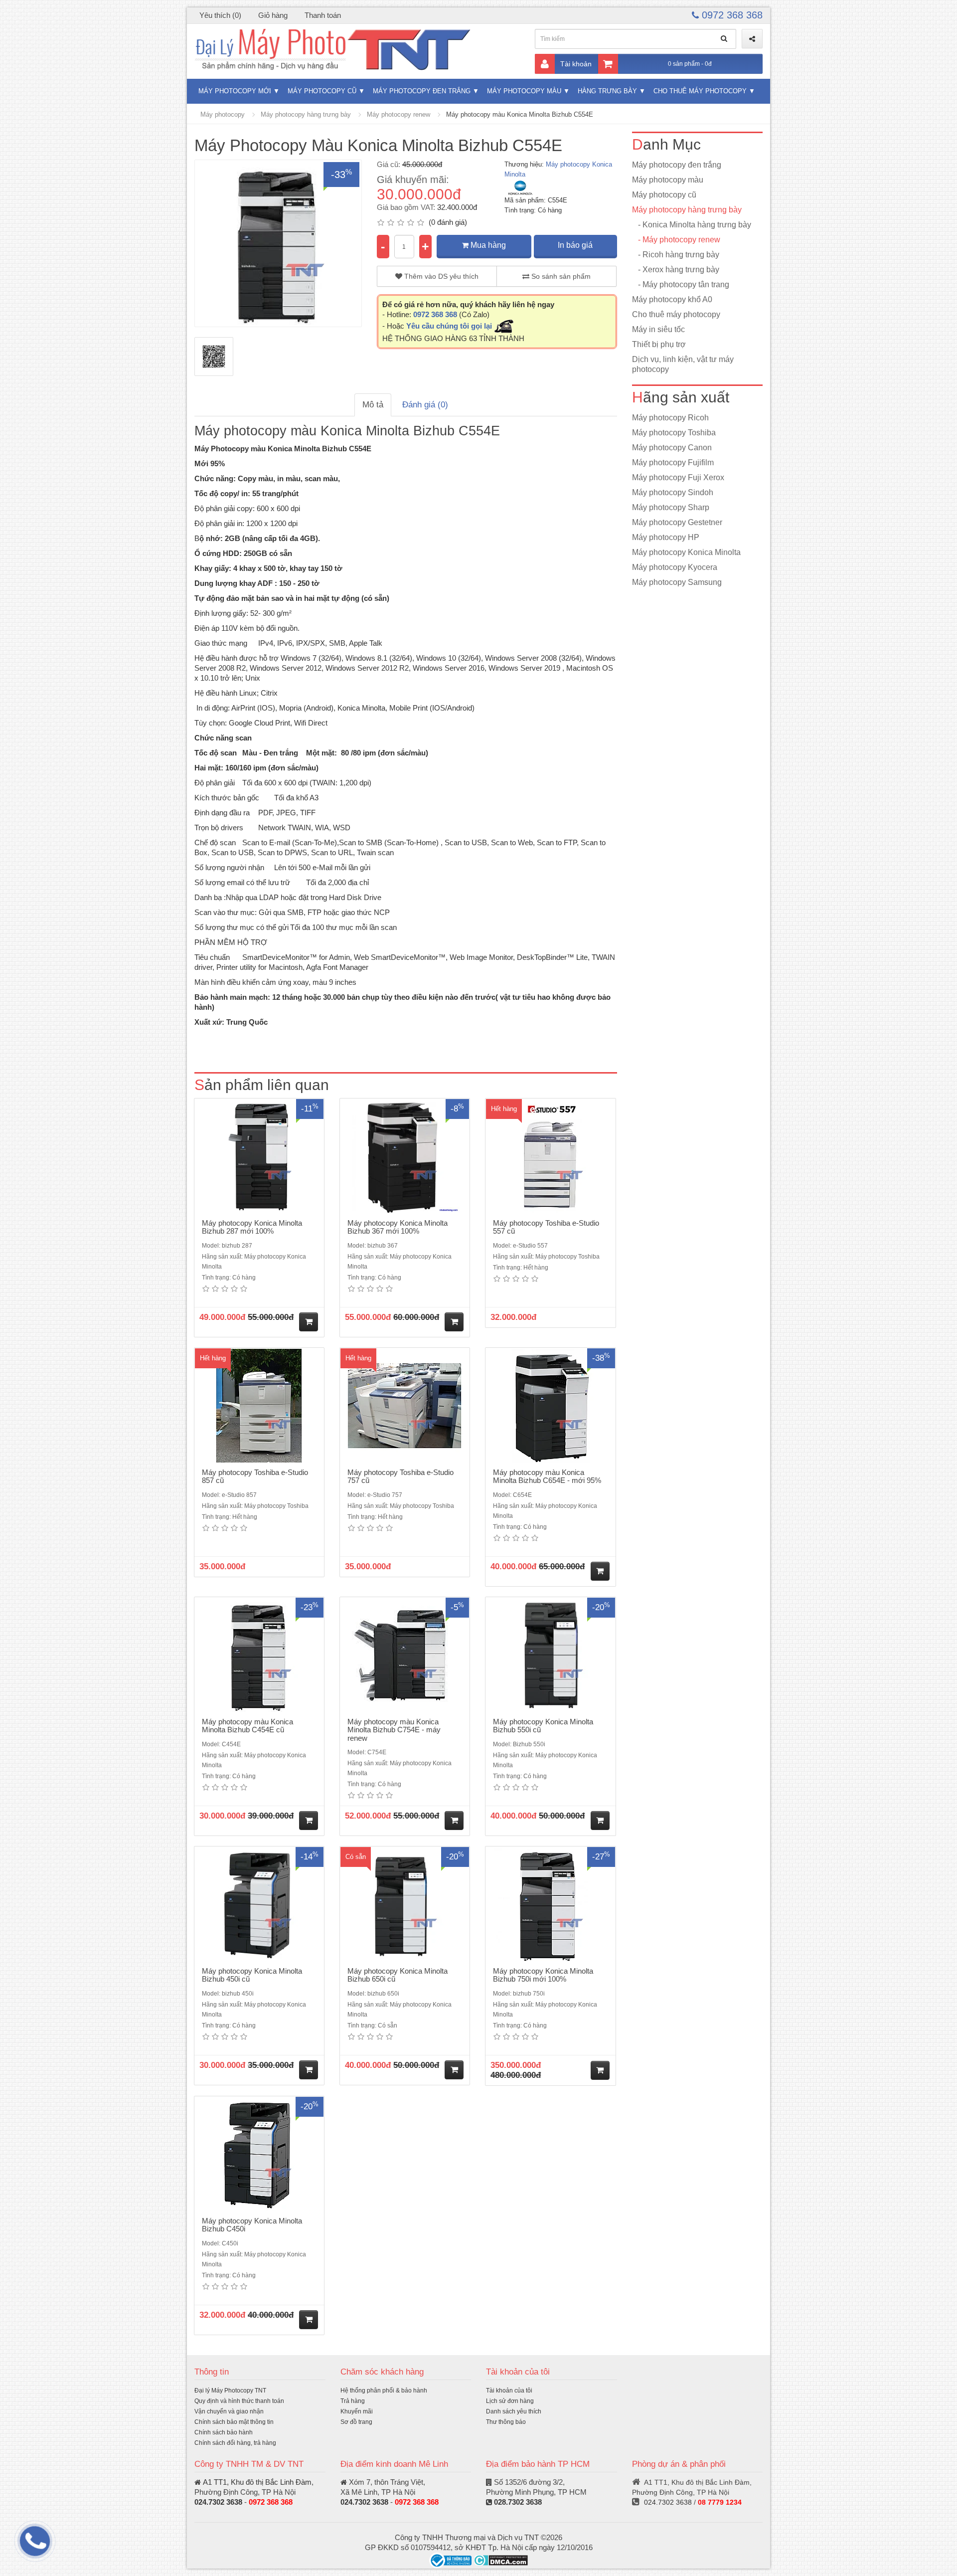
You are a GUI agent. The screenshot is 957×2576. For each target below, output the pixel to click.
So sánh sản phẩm (560, 276)
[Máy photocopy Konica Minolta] (520, 187)
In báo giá (575, 245)
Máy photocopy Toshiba (674, 433)
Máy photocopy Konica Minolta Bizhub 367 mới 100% (398, 1227)
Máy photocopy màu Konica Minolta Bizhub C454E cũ (247, 1726)
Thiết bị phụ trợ (659, 344)
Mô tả (373, 405)
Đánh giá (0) (425, 405)
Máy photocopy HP (666, 537)
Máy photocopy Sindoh (673, 492)
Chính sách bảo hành (224, 2432)
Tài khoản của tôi (509, 2391)
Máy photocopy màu (524, 91)
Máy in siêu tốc (658, 329)
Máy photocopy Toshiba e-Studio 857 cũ (255, 1476)
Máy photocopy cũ (322, 91)
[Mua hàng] (309, 1322)
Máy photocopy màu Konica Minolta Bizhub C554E (520, 114)
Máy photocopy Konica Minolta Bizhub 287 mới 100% (252, 1227)
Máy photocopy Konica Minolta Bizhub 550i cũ (543, 1726)
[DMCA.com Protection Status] (501, 2560)
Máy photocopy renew (399, 114)
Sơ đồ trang (356, 2422)
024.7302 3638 (218, 2502)
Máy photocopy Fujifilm (673, 462)
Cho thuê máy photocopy (700, 91)
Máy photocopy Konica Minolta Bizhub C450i (252, 2225)
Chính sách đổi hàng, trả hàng (235, 2443)
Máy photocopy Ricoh (670, 418)
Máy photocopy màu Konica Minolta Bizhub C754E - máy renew (394, 1730)
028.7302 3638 (518, 2502)
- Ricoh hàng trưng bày (676, 255)
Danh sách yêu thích (514, 2411)
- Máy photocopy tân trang (681, 284)
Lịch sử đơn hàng (510, 2401)
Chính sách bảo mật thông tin (234, 2422)
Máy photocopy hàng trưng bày (306, 114)
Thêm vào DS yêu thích (440, 276)
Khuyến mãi (357, 2411)
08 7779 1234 (720, 2502)
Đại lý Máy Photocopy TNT (230, 2391)
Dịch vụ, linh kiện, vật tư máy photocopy (683, 364)
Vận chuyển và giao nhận (229, 2411)
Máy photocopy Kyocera (675, 567)
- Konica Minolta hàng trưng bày (692, 225)
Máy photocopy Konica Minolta (686, 552)
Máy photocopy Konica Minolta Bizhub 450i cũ (252, 1975)
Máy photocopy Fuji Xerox (678, 477)
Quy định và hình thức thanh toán (239, 2401)
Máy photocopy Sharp (671, 507)
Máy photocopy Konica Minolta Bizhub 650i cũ (398, 1975)
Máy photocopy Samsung (677, 582)
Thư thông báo (506, 2422)
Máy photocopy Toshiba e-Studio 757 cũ (400, 1476)
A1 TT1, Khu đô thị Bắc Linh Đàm (257, 2482)
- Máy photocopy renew (676, 240)
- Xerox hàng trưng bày (676, 270)
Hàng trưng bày (607, 91)
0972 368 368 (731, 15)
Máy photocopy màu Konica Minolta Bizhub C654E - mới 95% (547, 1476)
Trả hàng (353, 2401)
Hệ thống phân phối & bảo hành (384, 2391)
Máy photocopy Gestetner (677, 522)
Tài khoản (576, 64)
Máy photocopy (223, 114)
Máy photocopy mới (235, 91)
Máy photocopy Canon (672, 448)
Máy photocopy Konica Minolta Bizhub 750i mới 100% (543, 1975)
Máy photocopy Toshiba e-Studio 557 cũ (546, 1227)
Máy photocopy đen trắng (422, 91)
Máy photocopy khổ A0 (672, 299)
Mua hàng (487, 245)
